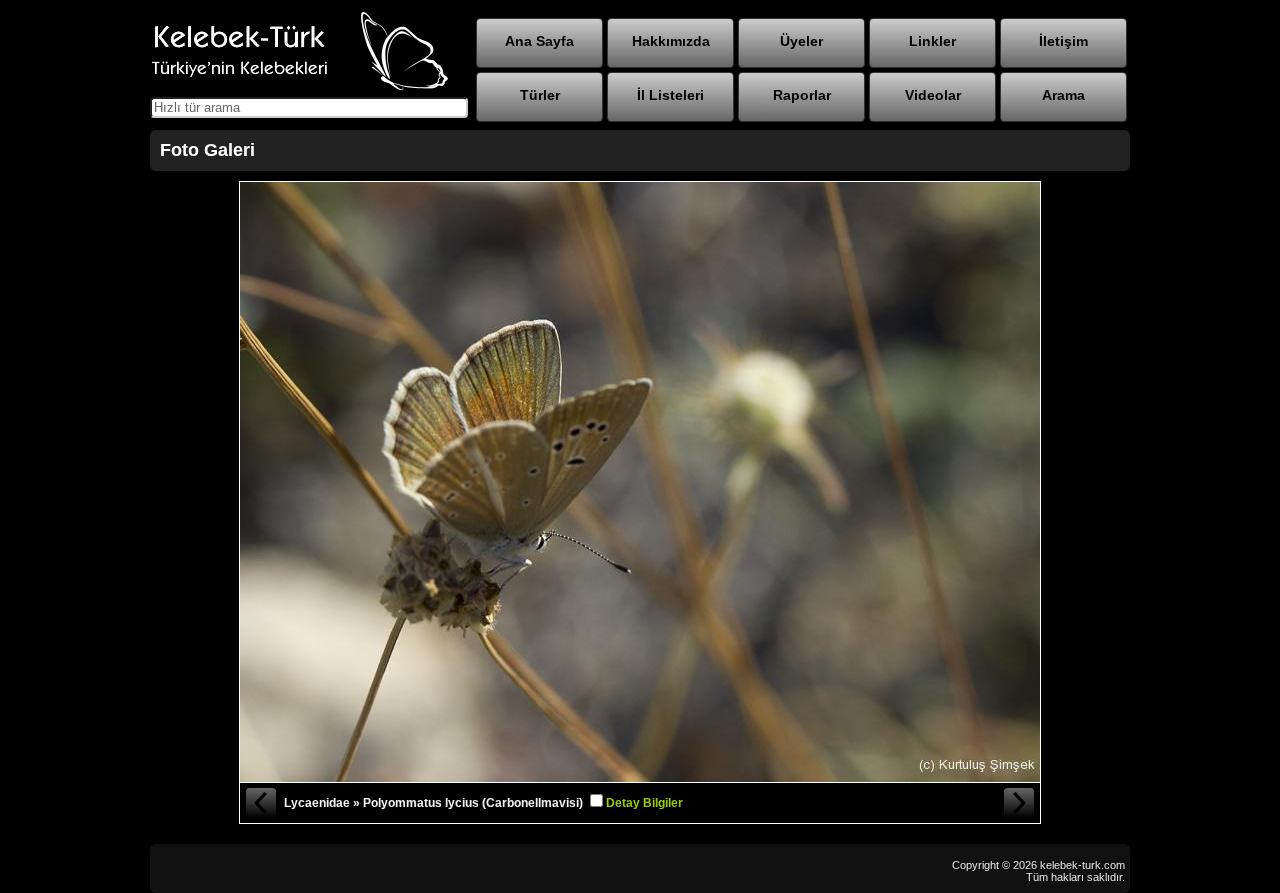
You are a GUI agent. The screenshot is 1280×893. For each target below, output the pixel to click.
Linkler (932, 41)
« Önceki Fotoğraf (260, 803)
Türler (540, 95)
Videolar (933, 95)
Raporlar (802, 95)
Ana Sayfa (539, 41)
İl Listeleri (670, 95)
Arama (1063, 95)
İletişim (1063, 41)
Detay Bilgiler (644, 803)
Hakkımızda (671, 41)
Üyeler (801, 41)
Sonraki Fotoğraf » (1020, 803)
